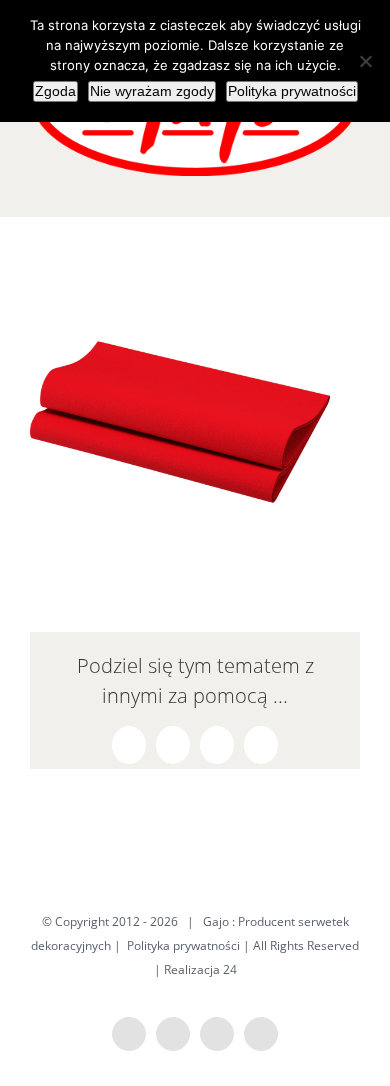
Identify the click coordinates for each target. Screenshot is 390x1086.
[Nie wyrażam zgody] (365, 61)
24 (230, 969)
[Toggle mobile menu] (352, 186)
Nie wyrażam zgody (152, 91)
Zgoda (55, 91)
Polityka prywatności (183, 945)
